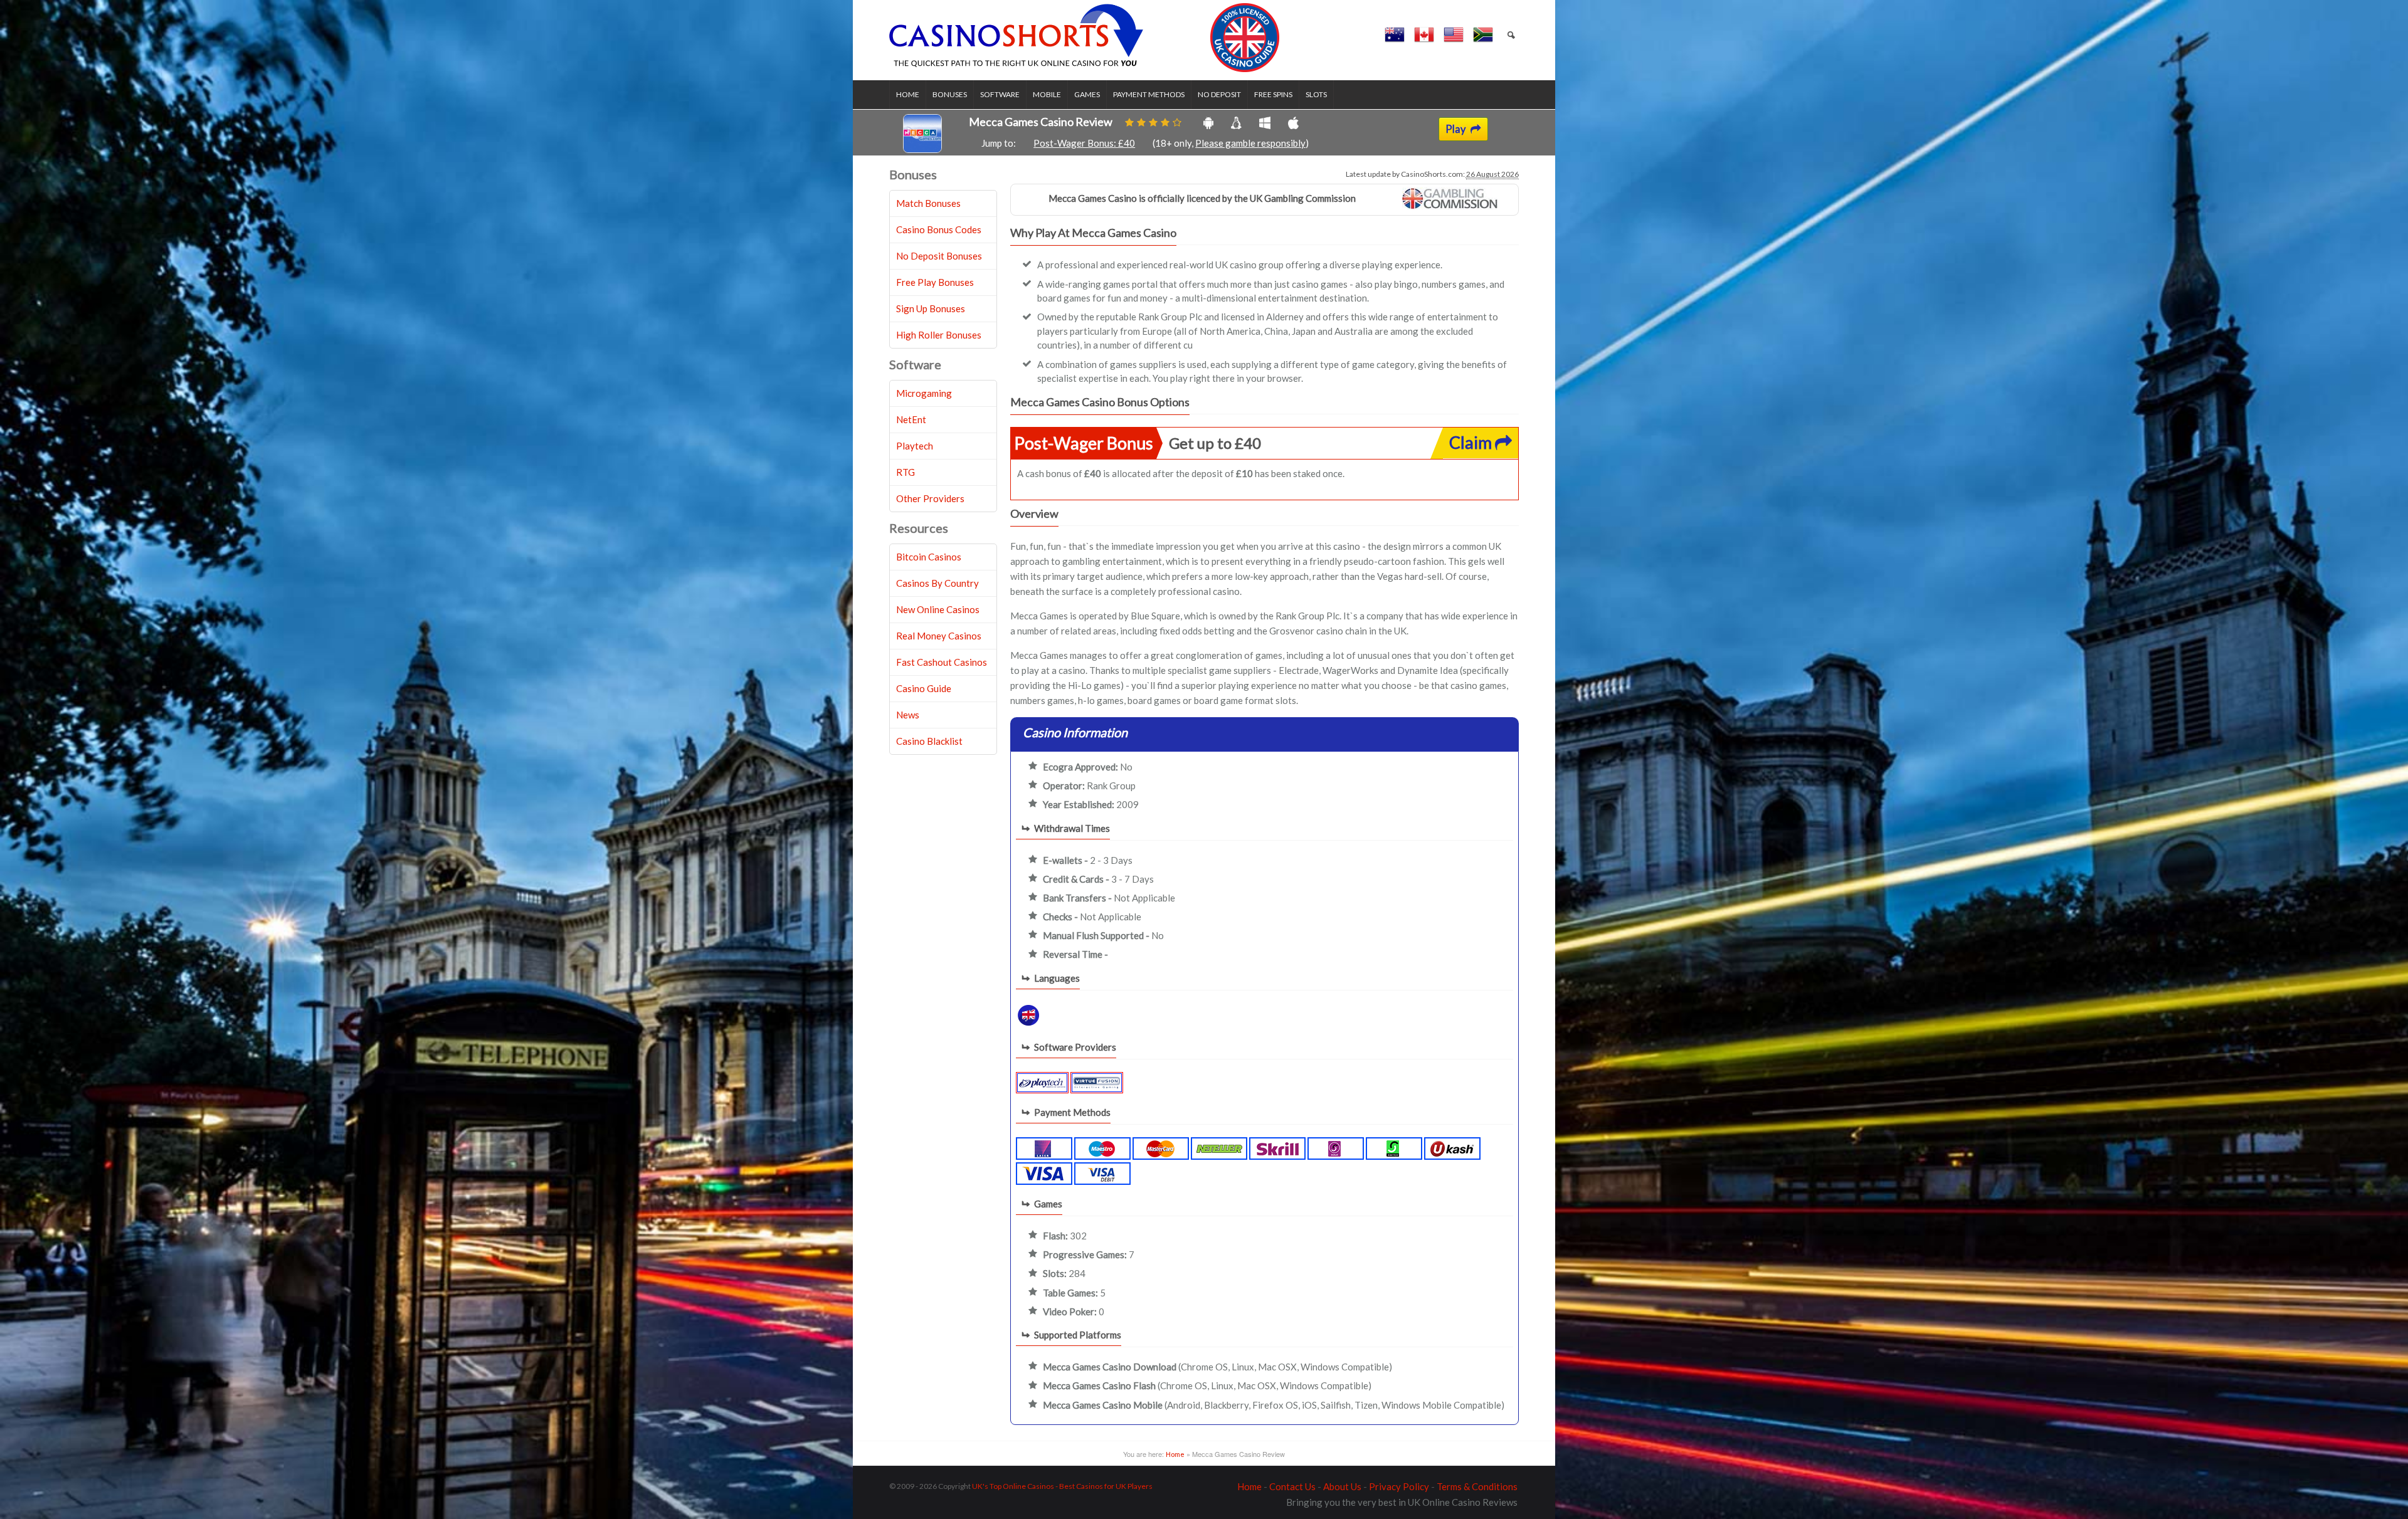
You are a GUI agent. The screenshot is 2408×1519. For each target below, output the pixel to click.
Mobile (1047, 94)
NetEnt (911, 419)
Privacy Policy (1399, 1486)
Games (1087, 94)
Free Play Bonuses (935, 282)
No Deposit (1219, 94)
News (908, 715)
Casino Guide (924, 688)
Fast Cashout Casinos (942, 662)
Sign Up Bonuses (931, 308)
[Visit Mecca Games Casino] (922, 149)
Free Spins (1273, 94)
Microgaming (924, 393)
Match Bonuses (928, 203)
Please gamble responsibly (1250, 143)
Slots (1316, 94)
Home (908, 94)
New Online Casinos (938, 609)
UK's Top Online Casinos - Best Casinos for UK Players (1062, 1486)
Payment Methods (1149, 94)
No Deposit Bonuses (939, 256)
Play (1456, 129)
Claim (1472, 442)
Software (1000, 94)
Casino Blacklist (929, 741)
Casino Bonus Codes (939, 229)
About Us (1342, 1486)
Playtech (915, 446)
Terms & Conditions (1477, 1486)
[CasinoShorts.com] (1085, 38)
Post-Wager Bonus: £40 (1084, 143)
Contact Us (1292, 1486)
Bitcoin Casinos (929, 557)
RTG (906, 472)
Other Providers (930, 498)
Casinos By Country (937, 583)
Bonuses (950, 94)
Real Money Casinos (939, 636)
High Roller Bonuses (939, 335)
